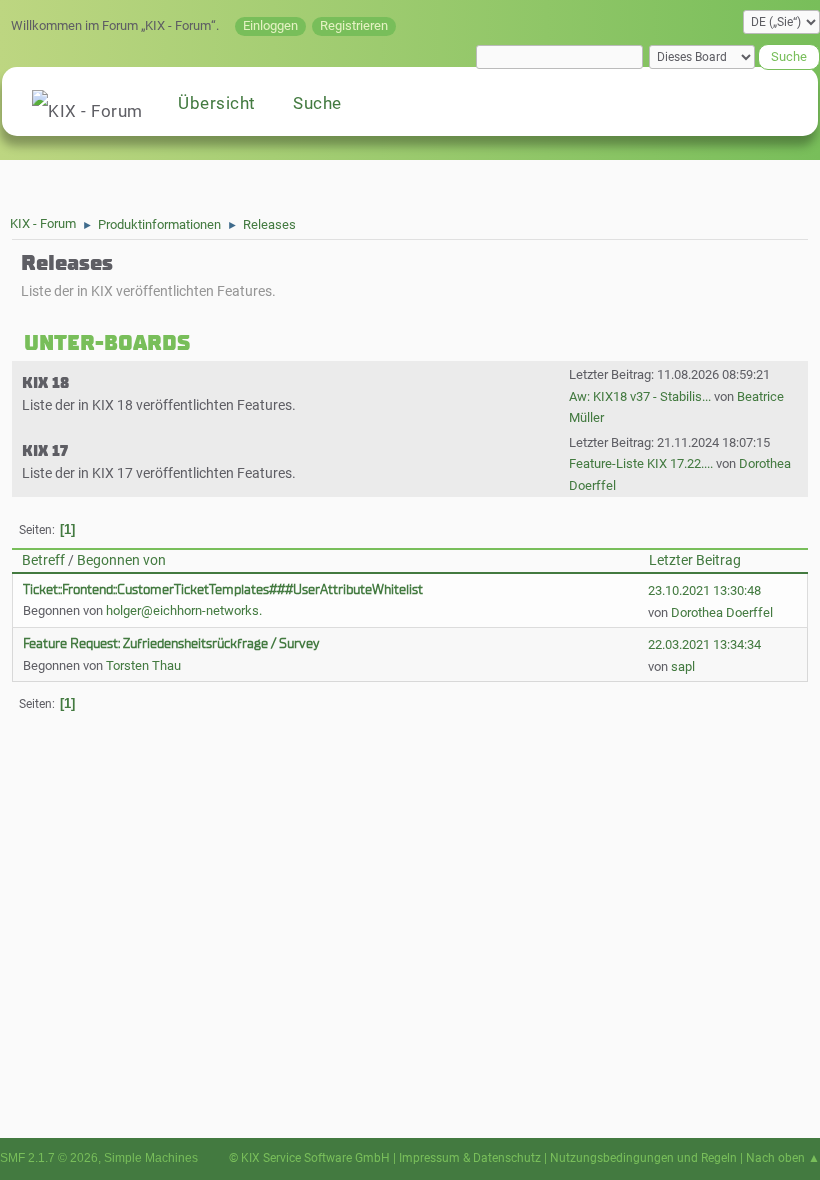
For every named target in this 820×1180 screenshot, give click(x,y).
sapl (683, 666)
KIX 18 (45, 383)
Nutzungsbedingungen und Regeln (643, 1158)
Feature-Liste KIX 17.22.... (641, 463)
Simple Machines (151, 1158)
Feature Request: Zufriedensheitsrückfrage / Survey (171, 643)
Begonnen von (121, 560)
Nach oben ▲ (783, 1158)
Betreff (43, 560)
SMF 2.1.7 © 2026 (49, 1158)
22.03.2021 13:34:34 (704, 644)
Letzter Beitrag (695, 560)
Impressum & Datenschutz (470, 1158)
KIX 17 (45, 451)
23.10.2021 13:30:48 (704, 590)
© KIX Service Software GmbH (309, 1158)
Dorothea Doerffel (722, 612)
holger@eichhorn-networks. (184, 610)
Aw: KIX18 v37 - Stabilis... (640, 396)
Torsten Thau (143, 665)
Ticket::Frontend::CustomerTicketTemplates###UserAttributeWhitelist (223, 589)
